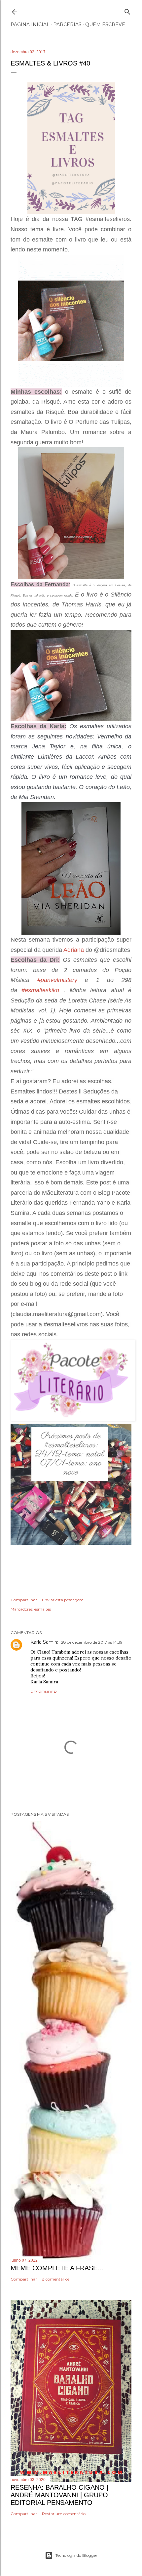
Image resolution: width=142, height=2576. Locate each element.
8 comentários (56, 2279)
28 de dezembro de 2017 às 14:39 (92, 1642)
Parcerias (67, 24)
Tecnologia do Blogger (76, 2555)
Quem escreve (105, 24)
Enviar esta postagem (63, 1600)
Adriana (74, 950)
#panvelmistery (57, 980)
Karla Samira (44, 1642)
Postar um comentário (64, 2514)
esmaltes (43, 1609)
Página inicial (30, 24)
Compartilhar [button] (24, 1600)
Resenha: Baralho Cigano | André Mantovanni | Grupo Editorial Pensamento (59, 2495)
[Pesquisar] (127, 10)
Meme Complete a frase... (57, 2268)
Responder (44, 1692)
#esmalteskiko (40, 990)
